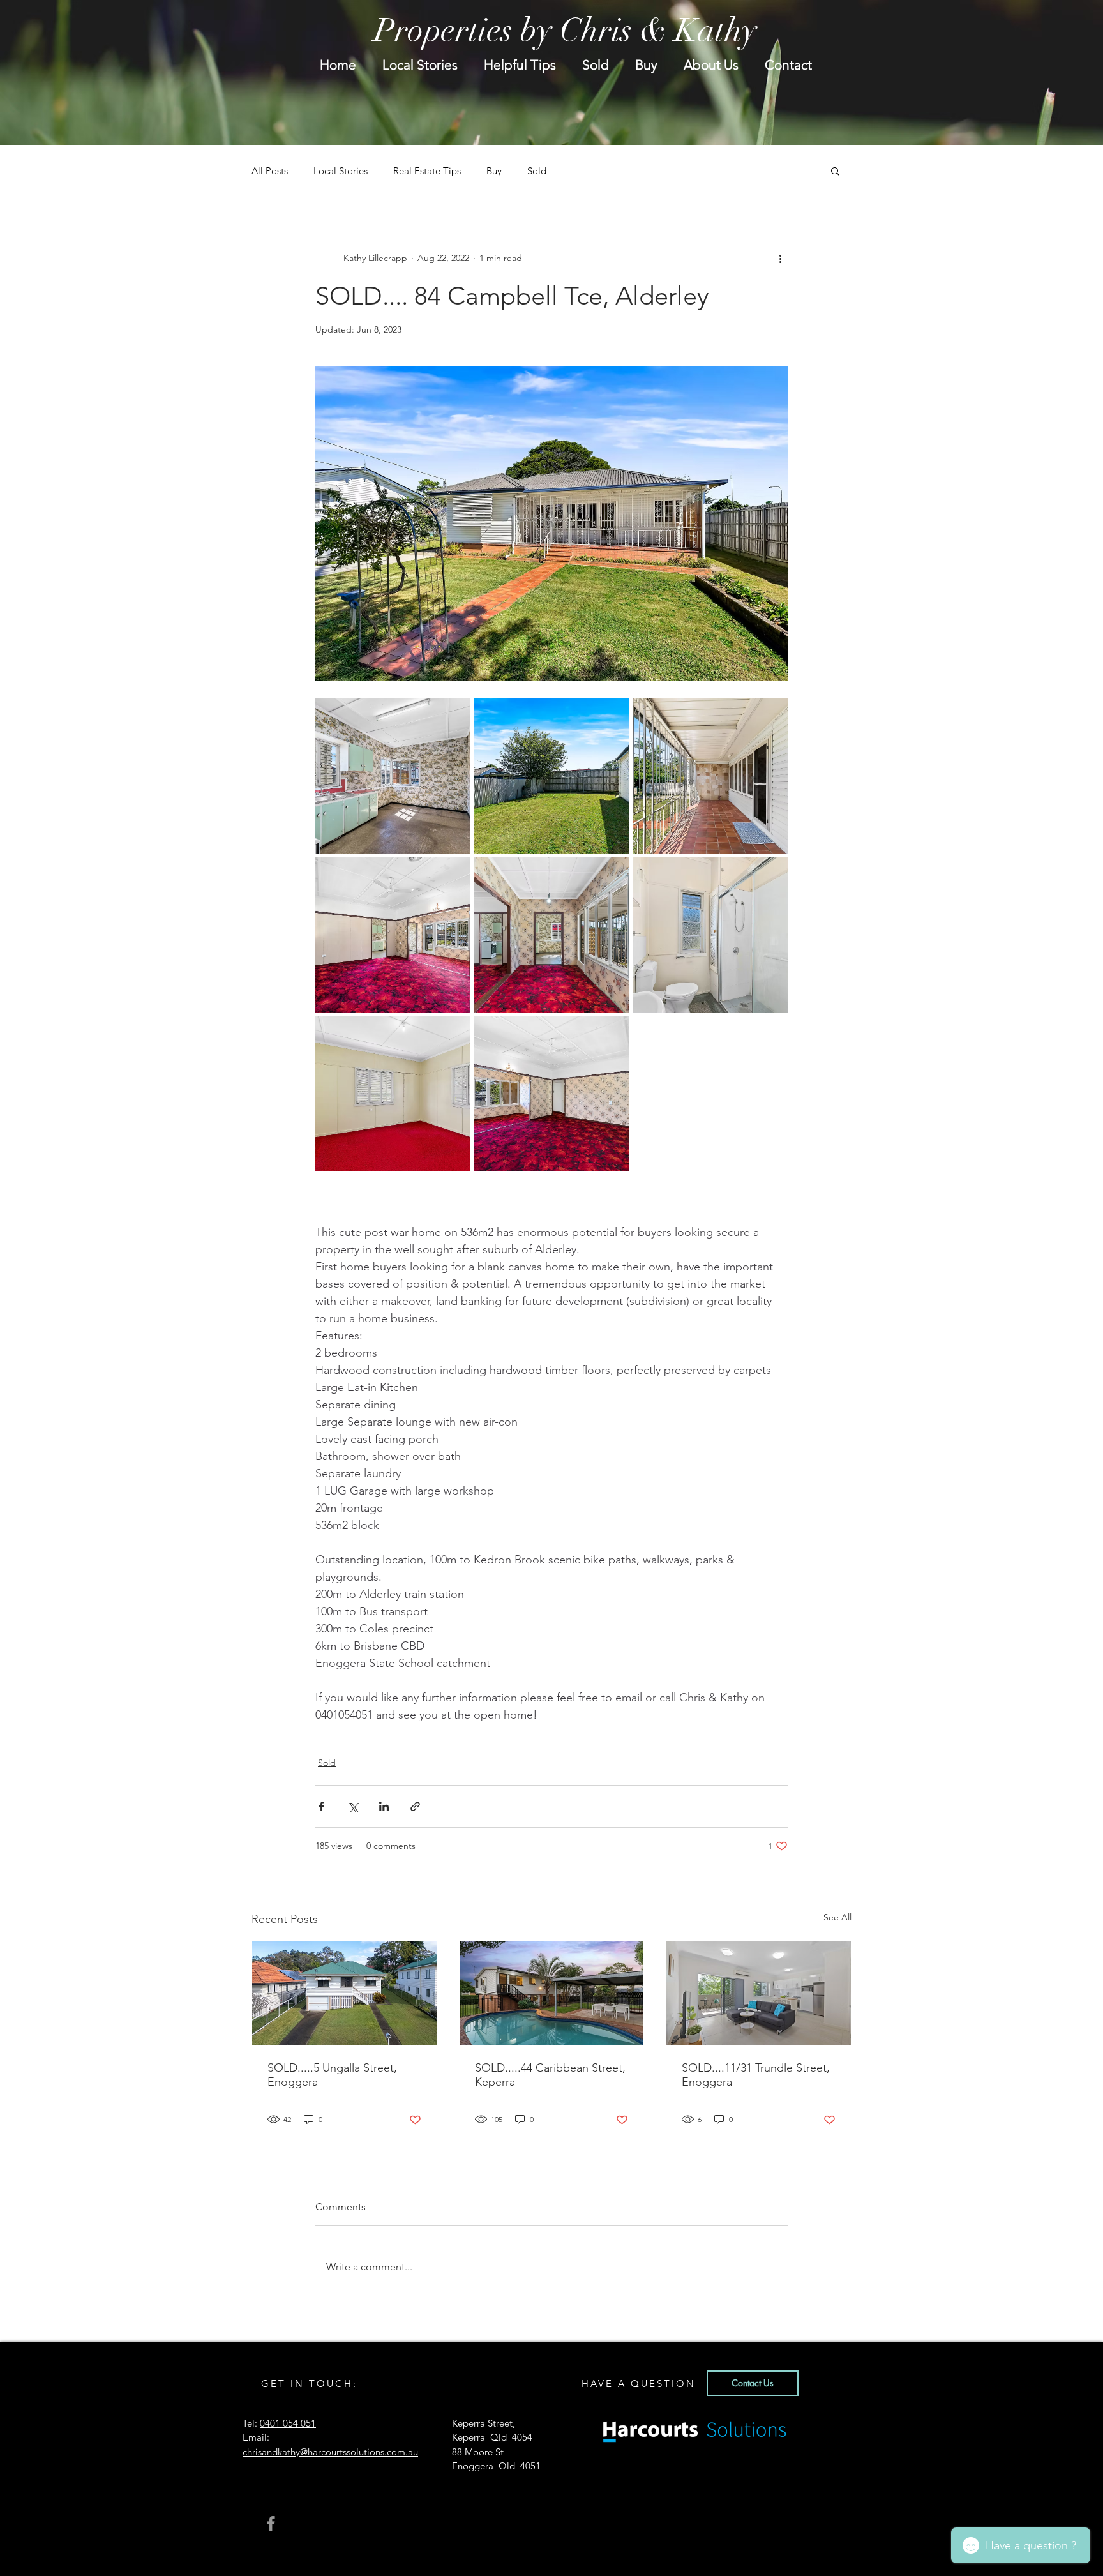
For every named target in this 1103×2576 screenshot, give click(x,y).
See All (837, 1917)
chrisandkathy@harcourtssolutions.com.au (330, 2452)
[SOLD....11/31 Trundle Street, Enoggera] (759, 1993)
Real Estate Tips (427, 171)
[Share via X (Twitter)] (353, 1806)
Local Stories (341, 171)
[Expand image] (393, 776)
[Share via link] (415, 1806)
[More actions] (780, 258)
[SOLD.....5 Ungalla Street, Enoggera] (344, 1993)
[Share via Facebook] (321, 1806)
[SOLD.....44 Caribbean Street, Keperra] (552, 1993)
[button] (835, 170)
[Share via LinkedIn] (384, 1806)
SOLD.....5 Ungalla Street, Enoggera (332, 2075)
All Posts (270, 171)
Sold (537, 171)
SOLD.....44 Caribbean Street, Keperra (550, 2075)
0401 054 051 (288, 2423)
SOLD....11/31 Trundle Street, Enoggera (756, 2075)
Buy (494, 171)
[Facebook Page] (271, 2523)
